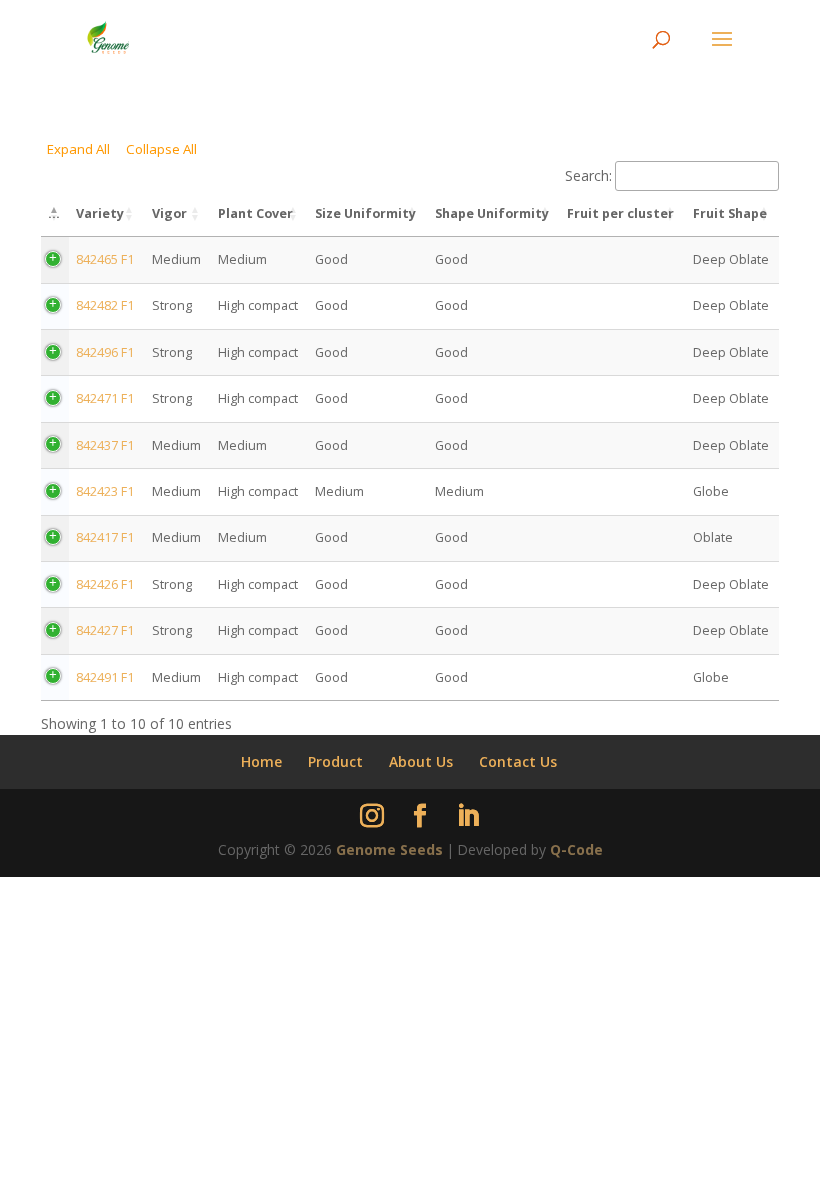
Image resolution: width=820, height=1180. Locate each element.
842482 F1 (105, 305)
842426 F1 (105, 584)
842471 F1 (105, 398)
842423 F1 (105, 491)
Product (335, 761)
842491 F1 (105, 677)
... (54, 213)
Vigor (169, 213)
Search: (588, 175)
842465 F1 (105, 259)
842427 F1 (105, 630)
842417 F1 (105, 537)
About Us (421, 761)
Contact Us (518, 761)
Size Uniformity (365, 213)
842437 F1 (105, 445)
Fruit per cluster (620, 213)
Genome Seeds (389, 849)
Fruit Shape (730, 213)
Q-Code (576, 849)
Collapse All (161, 149)
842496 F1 (105, 352)
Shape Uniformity (492, 213)
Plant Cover (255, 213)
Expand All (78, 149)
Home (261, 761)
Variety (100, 213)
